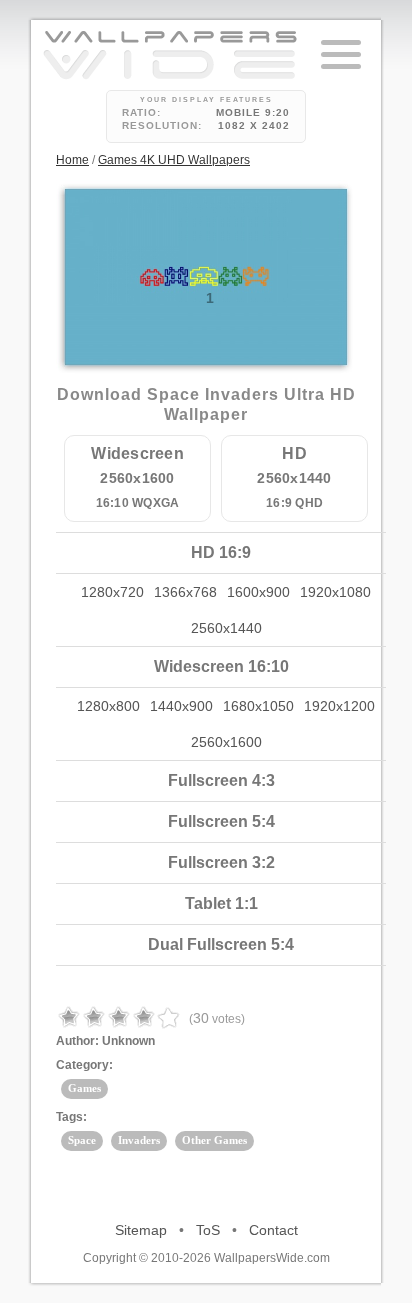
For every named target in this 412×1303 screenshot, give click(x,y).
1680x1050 (258, 706)
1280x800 (108, 706)
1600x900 (258, 592)
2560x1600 (226, 742)
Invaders (139, 1140)
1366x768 (185, 592)
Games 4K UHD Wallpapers (174, 160)
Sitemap (141, 1230)
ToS (208, 1230)
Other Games (214, 1140)
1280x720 (112, 592)
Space (82, 1140)
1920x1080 (335, 592)
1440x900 (181, 706)
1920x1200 (339, 706)
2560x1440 (226, 628)
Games (84, 1088)
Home (72, 160)
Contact (273, 1230)
